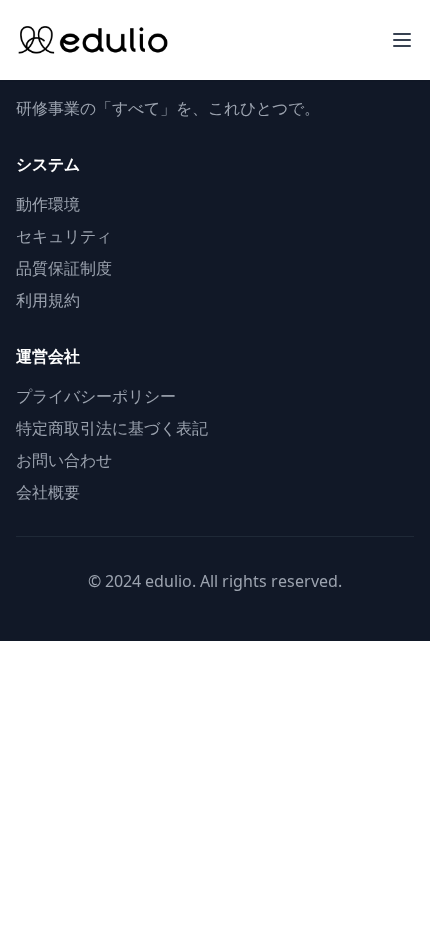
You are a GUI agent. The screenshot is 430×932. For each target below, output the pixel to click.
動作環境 (48, 204)
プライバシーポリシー (96, 396)
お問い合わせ (64, 460)
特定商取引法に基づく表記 (112, 428)
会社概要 (48, 492)
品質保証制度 (64, 268)
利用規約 (48, 300)
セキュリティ (64, 236)
